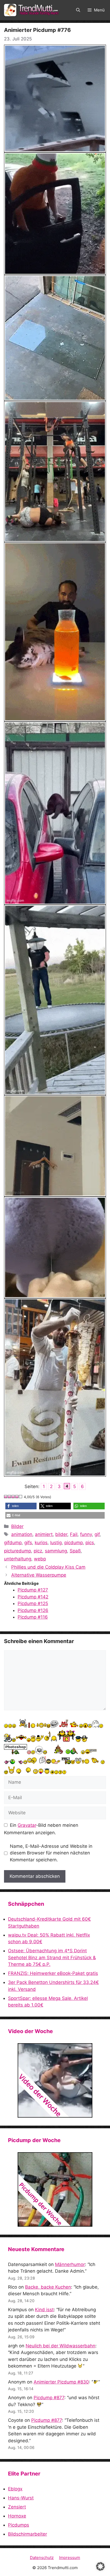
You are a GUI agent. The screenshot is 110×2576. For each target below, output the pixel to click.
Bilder (17, 1526)
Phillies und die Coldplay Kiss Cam (48, 1567)
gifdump (13, 1543)
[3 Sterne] (13, 1497)
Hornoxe (17, 2516)
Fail (74, 1534)
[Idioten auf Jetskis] (55, 2080)
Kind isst (44, 2310)
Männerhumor (70, 2264)
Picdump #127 (33, 1590)
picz (38, 1551)
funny (86, 1534)
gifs (28, 1543)
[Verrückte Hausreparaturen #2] (55, 2189)
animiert (44, 1534)
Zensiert (17, 2507)
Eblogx (15, 2489)
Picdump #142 (33, 1597)
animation (22, 1534)
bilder (61, 1534)
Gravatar (27, 1825)
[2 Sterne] (10, 1497)
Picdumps (19, 2525)
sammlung (56, 1551)
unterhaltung (18, 1559)
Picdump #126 (33, 1610)
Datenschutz (42, 2558)
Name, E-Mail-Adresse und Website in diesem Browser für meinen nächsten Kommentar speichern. (51, 1853)
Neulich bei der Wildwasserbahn (60, 2346)
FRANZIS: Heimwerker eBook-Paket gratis (53, 1973)
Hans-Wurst (21, 2498)
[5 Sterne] (21, 1497)
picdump (74, 1543)
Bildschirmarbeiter (27, 2534)
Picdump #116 (33, 1617)
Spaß (75, 1551)
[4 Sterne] (17, 1497)
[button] (78, 10)
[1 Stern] (6, 1497)
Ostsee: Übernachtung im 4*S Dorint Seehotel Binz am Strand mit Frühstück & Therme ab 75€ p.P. (52, 1957)
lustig (56, 1543)
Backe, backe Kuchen (48, 2287)
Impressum (70, 2558)
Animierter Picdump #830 (61, 2382)
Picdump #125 (33, 1603)
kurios (41, 1543)
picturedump (17, 1551)
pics (90, 1543)
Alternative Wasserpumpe (39, 1575)
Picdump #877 (49, 2398)
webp (40, 1559)
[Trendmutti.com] (32, 10)
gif (97, 1534)
